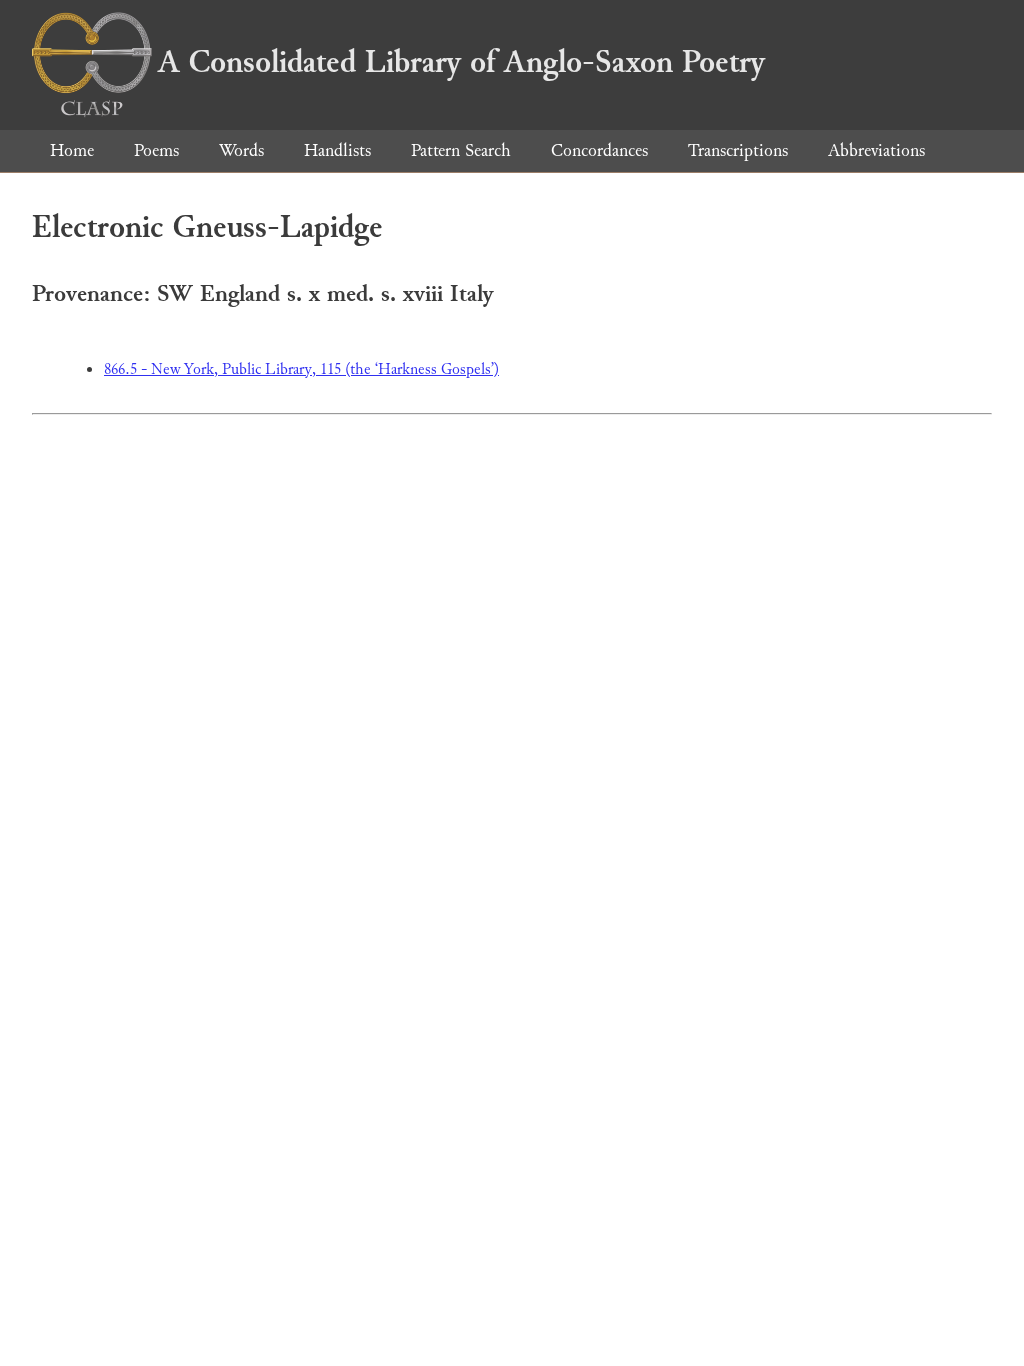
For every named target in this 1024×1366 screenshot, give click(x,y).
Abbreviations (876, 150)
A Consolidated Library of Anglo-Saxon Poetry (461, 62)
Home (72, 150)
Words (241, 150)
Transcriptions (738, 150)
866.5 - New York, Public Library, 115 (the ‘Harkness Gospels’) (301, 369)
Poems (156, 150)
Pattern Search (461, 150)
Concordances (599, 150)
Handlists (337, 150)
